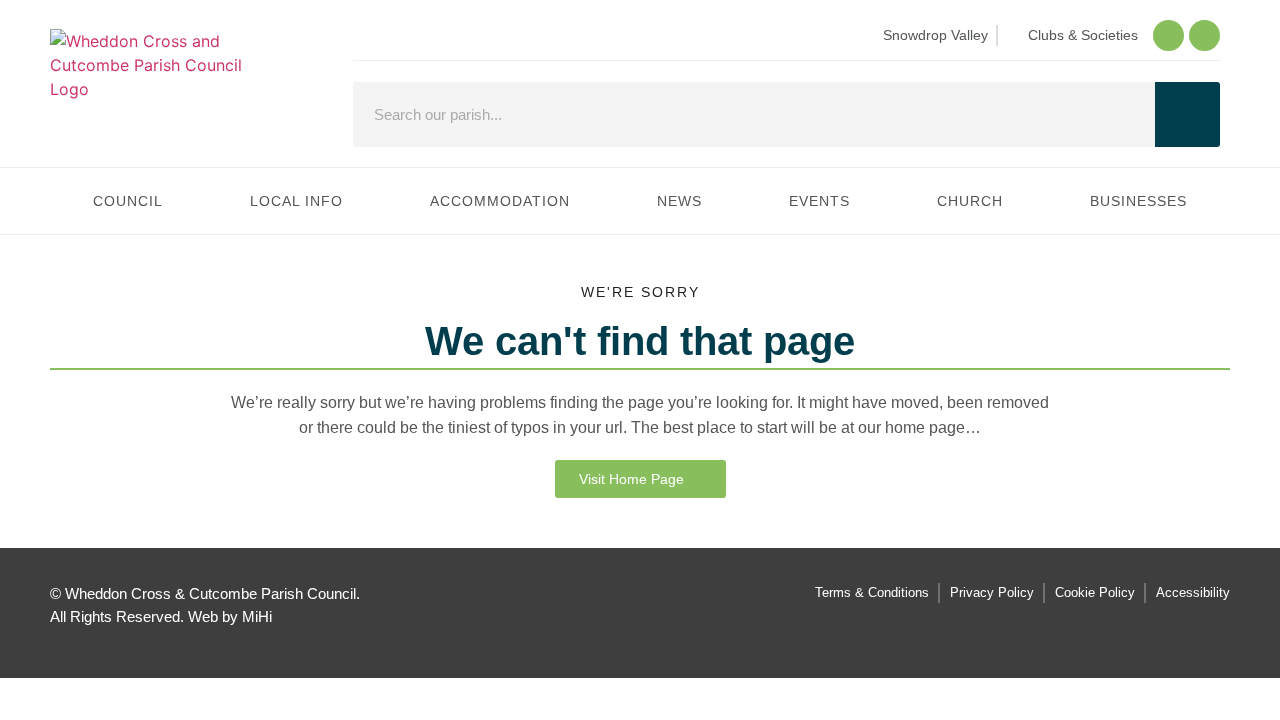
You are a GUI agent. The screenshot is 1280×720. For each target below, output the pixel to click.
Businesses (1138, 201)
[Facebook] (1168, 35)
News (679, 201)
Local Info (296, 201)
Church (970, 201)
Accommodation (500, 201)
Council (128, 201)
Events (819, 201)
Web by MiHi (230, 616)
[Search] (1187, 114)
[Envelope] (1204, 35)
